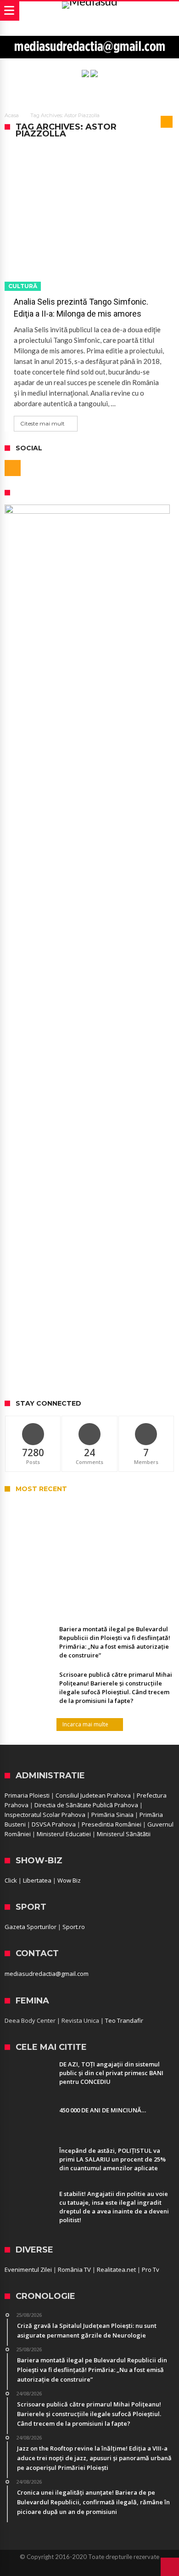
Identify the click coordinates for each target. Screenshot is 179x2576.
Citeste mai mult (42, 423)
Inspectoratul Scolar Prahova (45, 1815)
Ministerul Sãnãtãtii (124, 1834)
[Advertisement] (89, 1297)
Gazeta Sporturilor (31, 1927)
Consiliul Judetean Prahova (93, 1795)
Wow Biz (69, 1880)
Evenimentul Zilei (28, 2270)
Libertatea (37, 1880)
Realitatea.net (116, 2270)
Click (11, 1880)
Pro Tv (151, 2270)
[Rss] (13, 468)
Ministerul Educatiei (64, 1834)
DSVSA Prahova (54, 1824)
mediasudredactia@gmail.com (47, 1974)
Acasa (12, 115)
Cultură (23, 286)
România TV (74, 2270)
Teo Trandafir (124, 2020)
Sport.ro (74, 1927)
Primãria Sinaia (112, 1815)
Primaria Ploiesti (27, 1795)
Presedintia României (112, 1824)
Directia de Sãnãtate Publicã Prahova (86, 1805)
